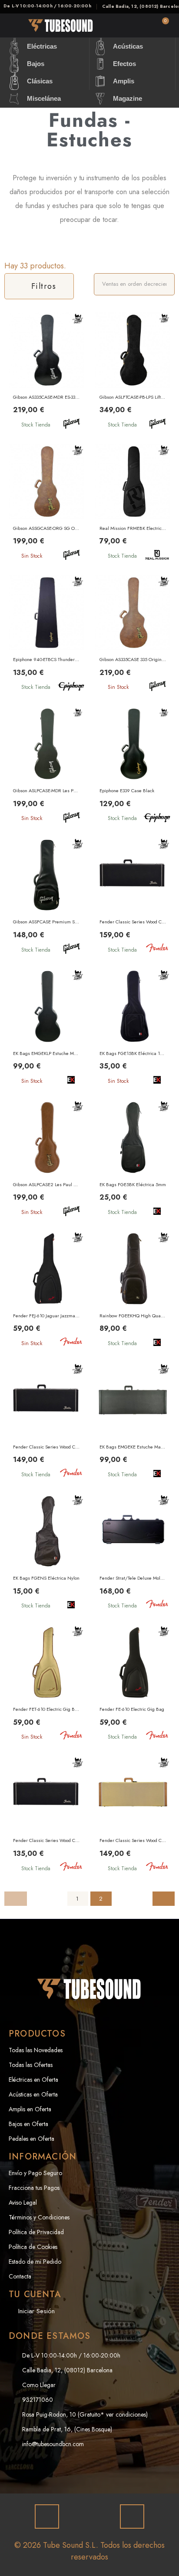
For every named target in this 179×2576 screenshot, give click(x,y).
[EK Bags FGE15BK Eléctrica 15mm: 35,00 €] (133, 1029)
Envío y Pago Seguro (35, 2173)
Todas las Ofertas (31, 2065)
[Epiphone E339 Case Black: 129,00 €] (133, 766)
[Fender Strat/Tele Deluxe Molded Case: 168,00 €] (133, 1554)
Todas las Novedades (36, 2050)
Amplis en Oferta (30, 2109)
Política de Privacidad (36, 2232)
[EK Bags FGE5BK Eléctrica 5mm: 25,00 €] (133, 1160)
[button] (112, 26)
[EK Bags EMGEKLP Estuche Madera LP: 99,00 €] (46, 1029)
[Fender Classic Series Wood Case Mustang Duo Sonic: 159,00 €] (133, 898)
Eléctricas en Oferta (33, 2080)
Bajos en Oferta (28, 2124)
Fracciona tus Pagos (34, 2188)
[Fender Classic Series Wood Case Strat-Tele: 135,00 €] (46, 1816)
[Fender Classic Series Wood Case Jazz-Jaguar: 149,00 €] (46, 1423)
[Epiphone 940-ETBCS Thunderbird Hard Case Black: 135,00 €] (46, 635)
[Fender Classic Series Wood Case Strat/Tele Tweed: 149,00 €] (133, 1816)
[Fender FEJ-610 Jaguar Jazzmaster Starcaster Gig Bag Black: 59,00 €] (46, 1291)
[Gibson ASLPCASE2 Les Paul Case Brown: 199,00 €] (46, 1160)
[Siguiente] (164, 1899)
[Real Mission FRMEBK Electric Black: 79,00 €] (133, 504)
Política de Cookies (33, 2247)
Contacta (20, 2276)
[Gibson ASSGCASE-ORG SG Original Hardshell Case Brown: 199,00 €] (46, 504)
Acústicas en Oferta (33, 2094)
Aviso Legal (23, 2202)
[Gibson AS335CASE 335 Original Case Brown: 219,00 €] (133, 635)
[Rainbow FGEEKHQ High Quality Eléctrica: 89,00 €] (133, 1291)
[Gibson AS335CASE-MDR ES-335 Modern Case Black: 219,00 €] (46, 372)
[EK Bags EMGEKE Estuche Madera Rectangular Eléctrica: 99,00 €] (133, 1423)
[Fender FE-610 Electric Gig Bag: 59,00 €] (133, 1685)
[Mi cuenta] (137, 26)
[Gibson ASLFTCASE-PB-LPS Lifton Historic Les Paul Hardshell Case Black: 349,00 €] (133, 372)
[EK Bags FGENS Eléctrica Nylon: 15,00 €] (46, 1554)
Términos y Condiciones (39, 2217)
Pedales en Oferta (31, 2139)
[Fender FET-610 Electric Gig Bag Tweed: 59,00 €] (46, 1685)
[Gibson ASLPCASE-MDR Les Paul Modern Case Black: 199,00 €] (46, 766)
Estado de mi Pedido (35, 2262)
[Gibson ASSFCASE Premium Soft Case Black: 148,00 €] (46, 898)
